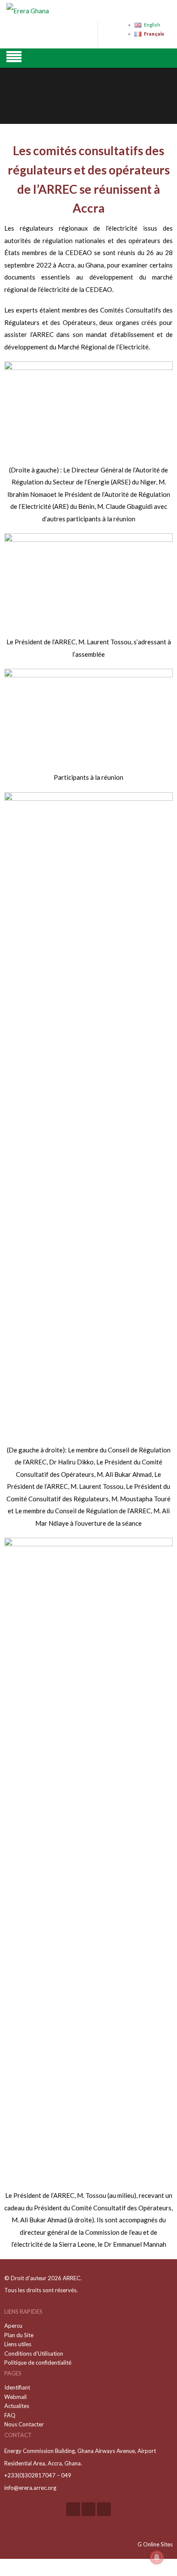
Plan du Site (19, 2335)
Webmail (15, 2397)
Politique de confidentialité (38, 2363)
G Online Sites (155, 2544)
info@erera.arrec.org (30, 2488)
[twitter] (104, 2509)
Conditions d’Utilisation (34, 2354)
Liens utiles (18, 2344)
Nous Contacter (24, 2424)
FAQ (10, 2415)
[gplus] (88, 2509)
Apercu (13, 2326)
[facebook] (73, 2509)
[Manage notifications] (157, 2557)
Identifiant (17, 2387)
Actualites (17, 2406)
